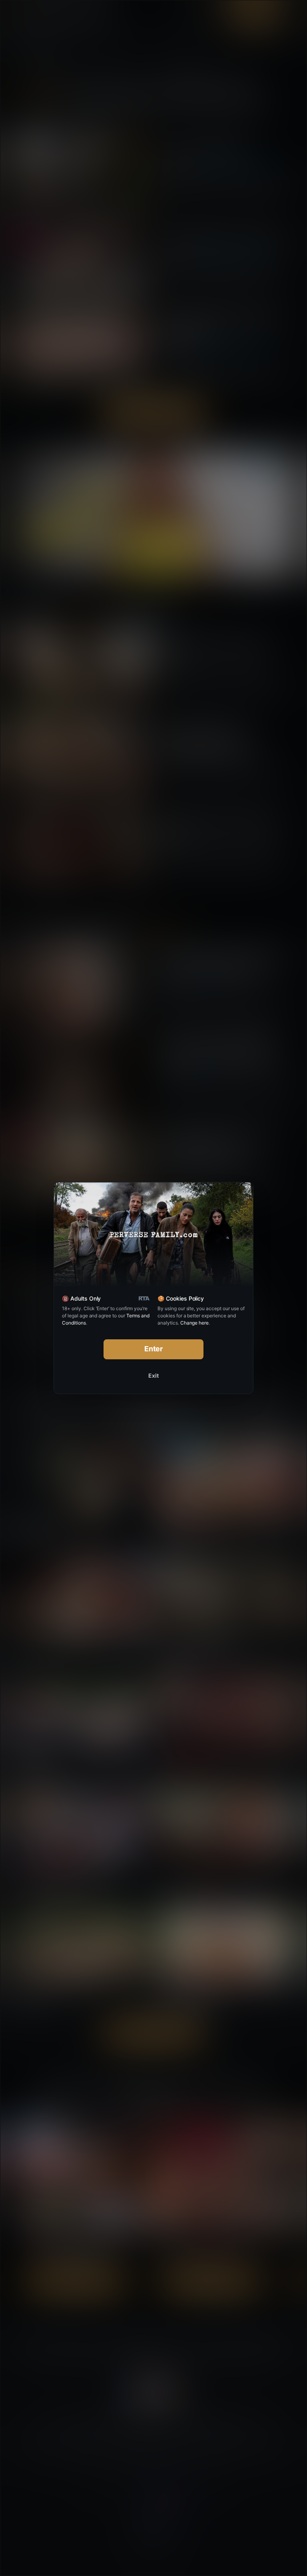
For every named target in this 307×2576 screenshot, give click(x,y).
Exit (153, 1375)
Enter (154, 1349)
